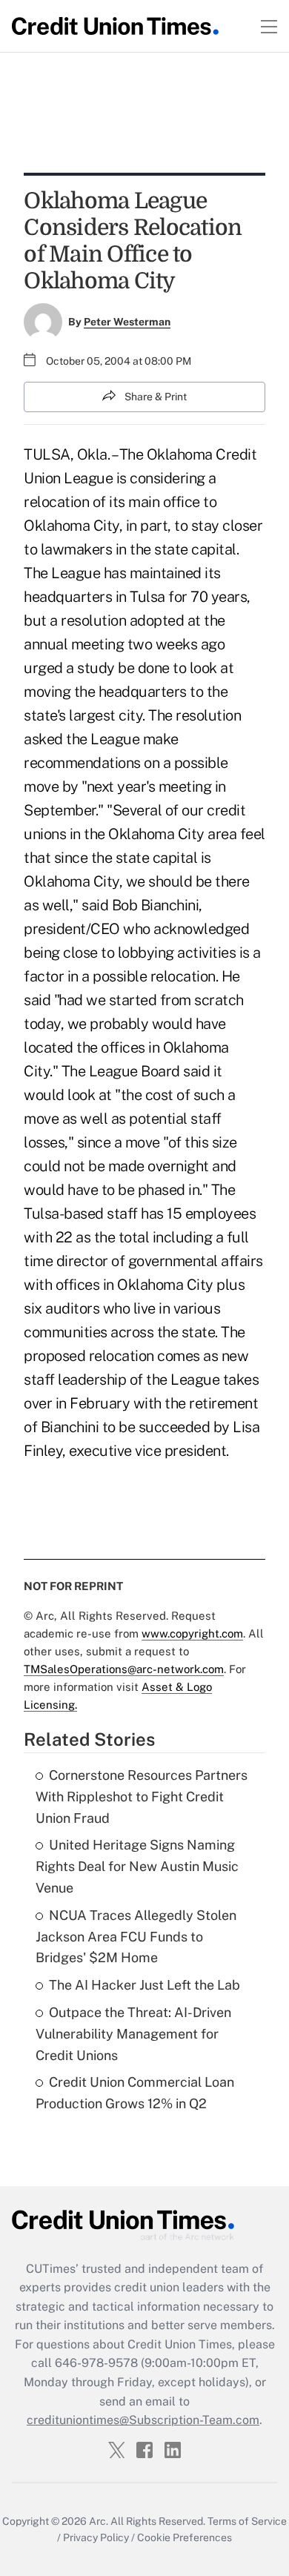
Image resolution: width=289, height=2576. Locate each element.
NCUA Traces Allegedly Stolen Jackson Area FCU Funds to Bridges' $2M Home (136, 1937)
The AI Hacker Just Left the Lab (144, 1985)
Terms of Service (247, 2521)
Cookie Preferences (185, 2537)
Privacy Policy (96, 2537)
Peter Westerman (127, 322)
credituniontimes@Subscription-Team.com (143, 2420)
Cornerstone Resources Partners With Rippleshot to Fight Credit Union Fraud (142, 1797)
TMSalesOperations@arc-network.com (124, 1669)
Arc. (99, 2521)
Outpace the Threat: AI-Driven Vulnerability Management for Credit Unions (133, 2034)
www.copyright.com (192, 1633)
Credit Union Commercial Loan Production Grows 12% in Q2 (135, 2093)
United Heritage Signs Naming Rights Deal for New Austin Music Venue (137, 1866)
